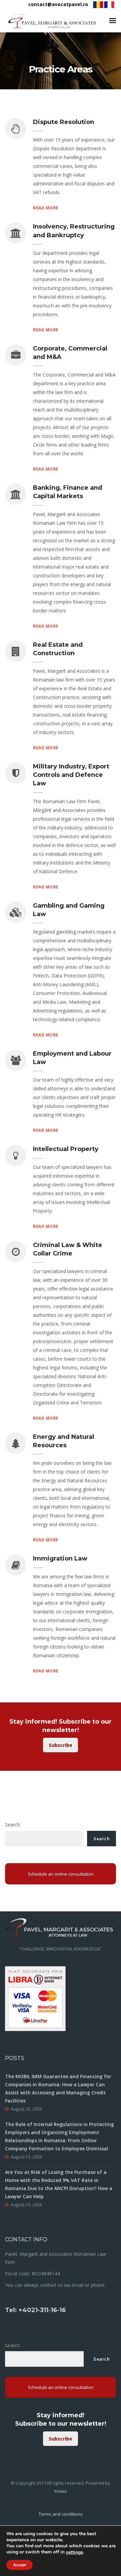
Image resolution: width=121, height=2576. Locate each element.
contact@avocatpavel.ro (58, 4)
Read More (46, 208)
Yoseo (61, 2491)
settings (74, 2552)
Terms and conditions (61, 2514)
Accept (19, 2565)
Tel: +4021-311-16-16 (35, 2310)
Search (12, 1825)
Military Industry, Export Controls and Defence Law (71, 775)
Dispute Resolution (64, 122)
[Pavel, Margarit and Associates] (52, 21)
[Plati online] (35, 1998)
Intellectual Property (66, 1149)
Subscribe (61, 1745)
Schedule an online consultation (61, 1874)
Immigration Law (60, 1558)
